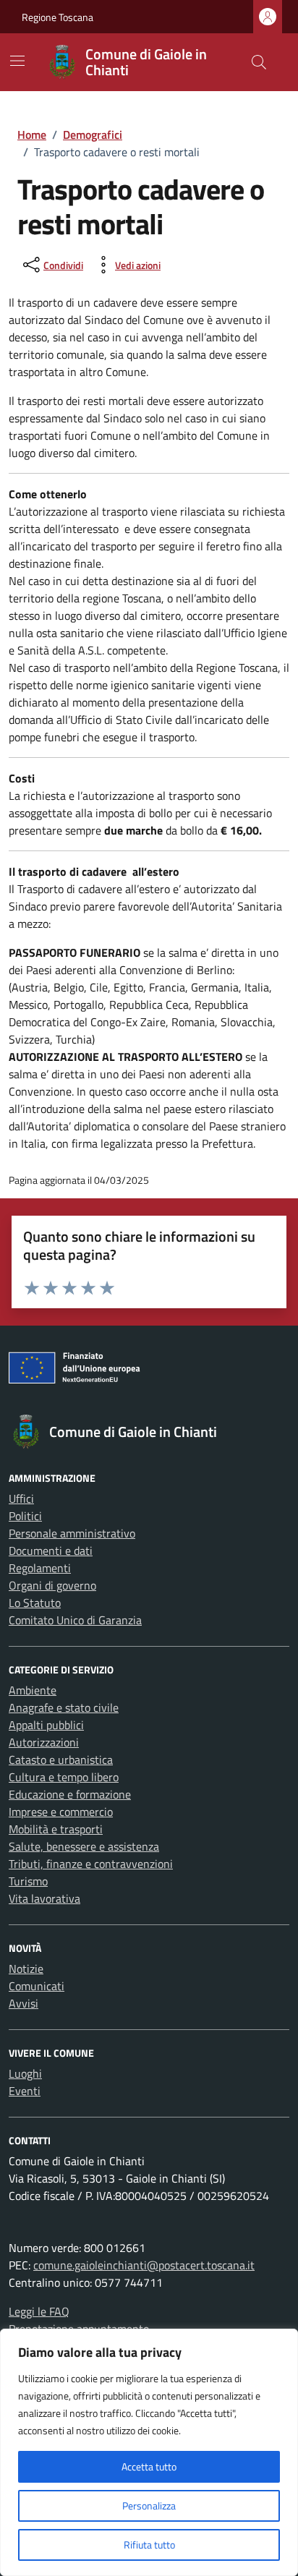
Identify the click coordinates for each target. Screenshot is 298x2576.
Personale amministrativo (72, 1533)
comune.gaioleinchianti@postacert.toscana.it (144, 2265)
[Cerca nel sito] (259, 62)
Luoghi (25, 2073)
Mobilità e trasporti (56, 1829)
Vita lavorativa (44, 1898)
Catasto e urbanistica (61, 1760)
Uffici (21, 1498)
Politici (25, 1516)
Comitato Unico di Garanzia (75, 1620)
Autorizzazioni (44, 1742)
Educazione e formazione (70, 1794)
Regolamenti (40, 1568)
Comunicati (37, 1986)
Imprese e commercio (61, 1812)
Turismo (28, 1881)
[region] (149, 2452)
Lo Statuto (35, 1603)
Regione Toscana (58, 17)
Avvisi (24, 2003)
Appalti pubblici (46, 1725)
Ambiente (33, 1690)
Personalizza (149, 2505)
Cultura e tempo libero (64, 1777)
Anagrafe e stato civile (64, 1707)
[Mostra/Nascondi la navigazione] (17, 61)
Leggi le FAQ (39, 2311)
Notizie (26, 1969)
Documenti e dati (51, 1551)
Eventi (25, 2091)
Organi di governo (52, 1585)
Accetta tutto (149, 2466)
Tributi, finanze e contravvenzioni (91, 1864)
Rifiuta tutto (149, 2545)
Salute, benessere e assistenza (84, 1846)
